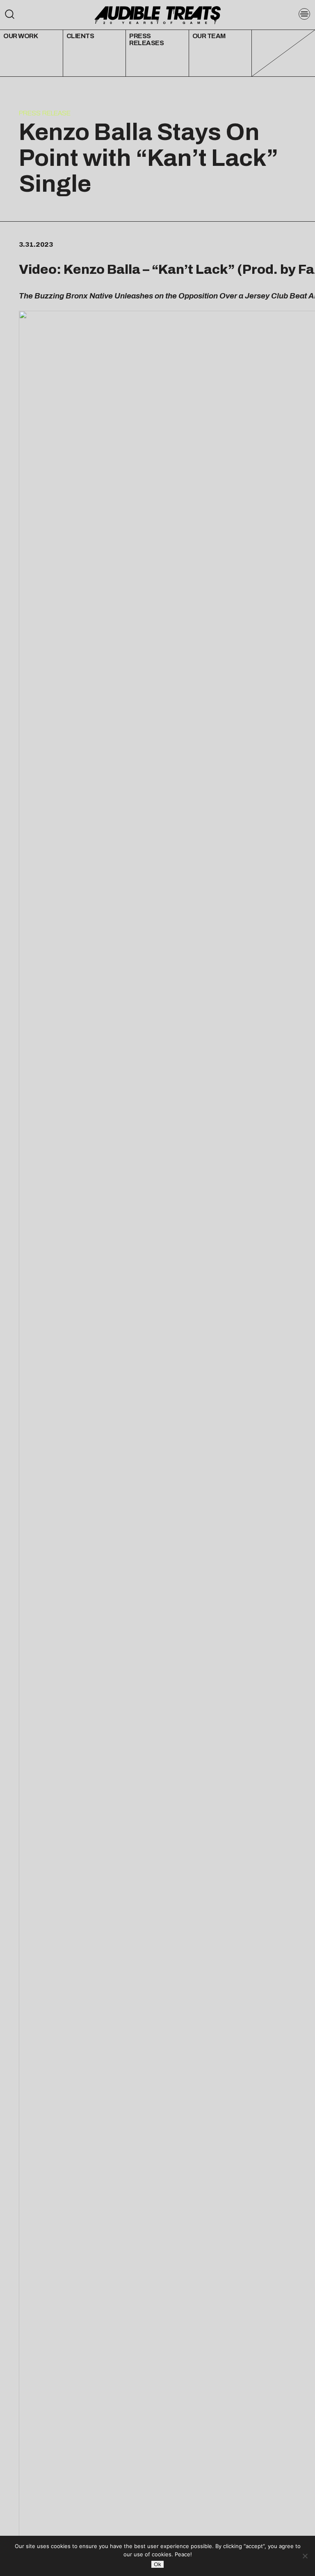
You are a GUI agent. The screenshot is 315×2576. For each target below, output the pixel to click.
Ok (157, 2564)
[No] (305, 2556)
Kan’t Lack (193, 270)
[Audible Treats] (157, 14)
